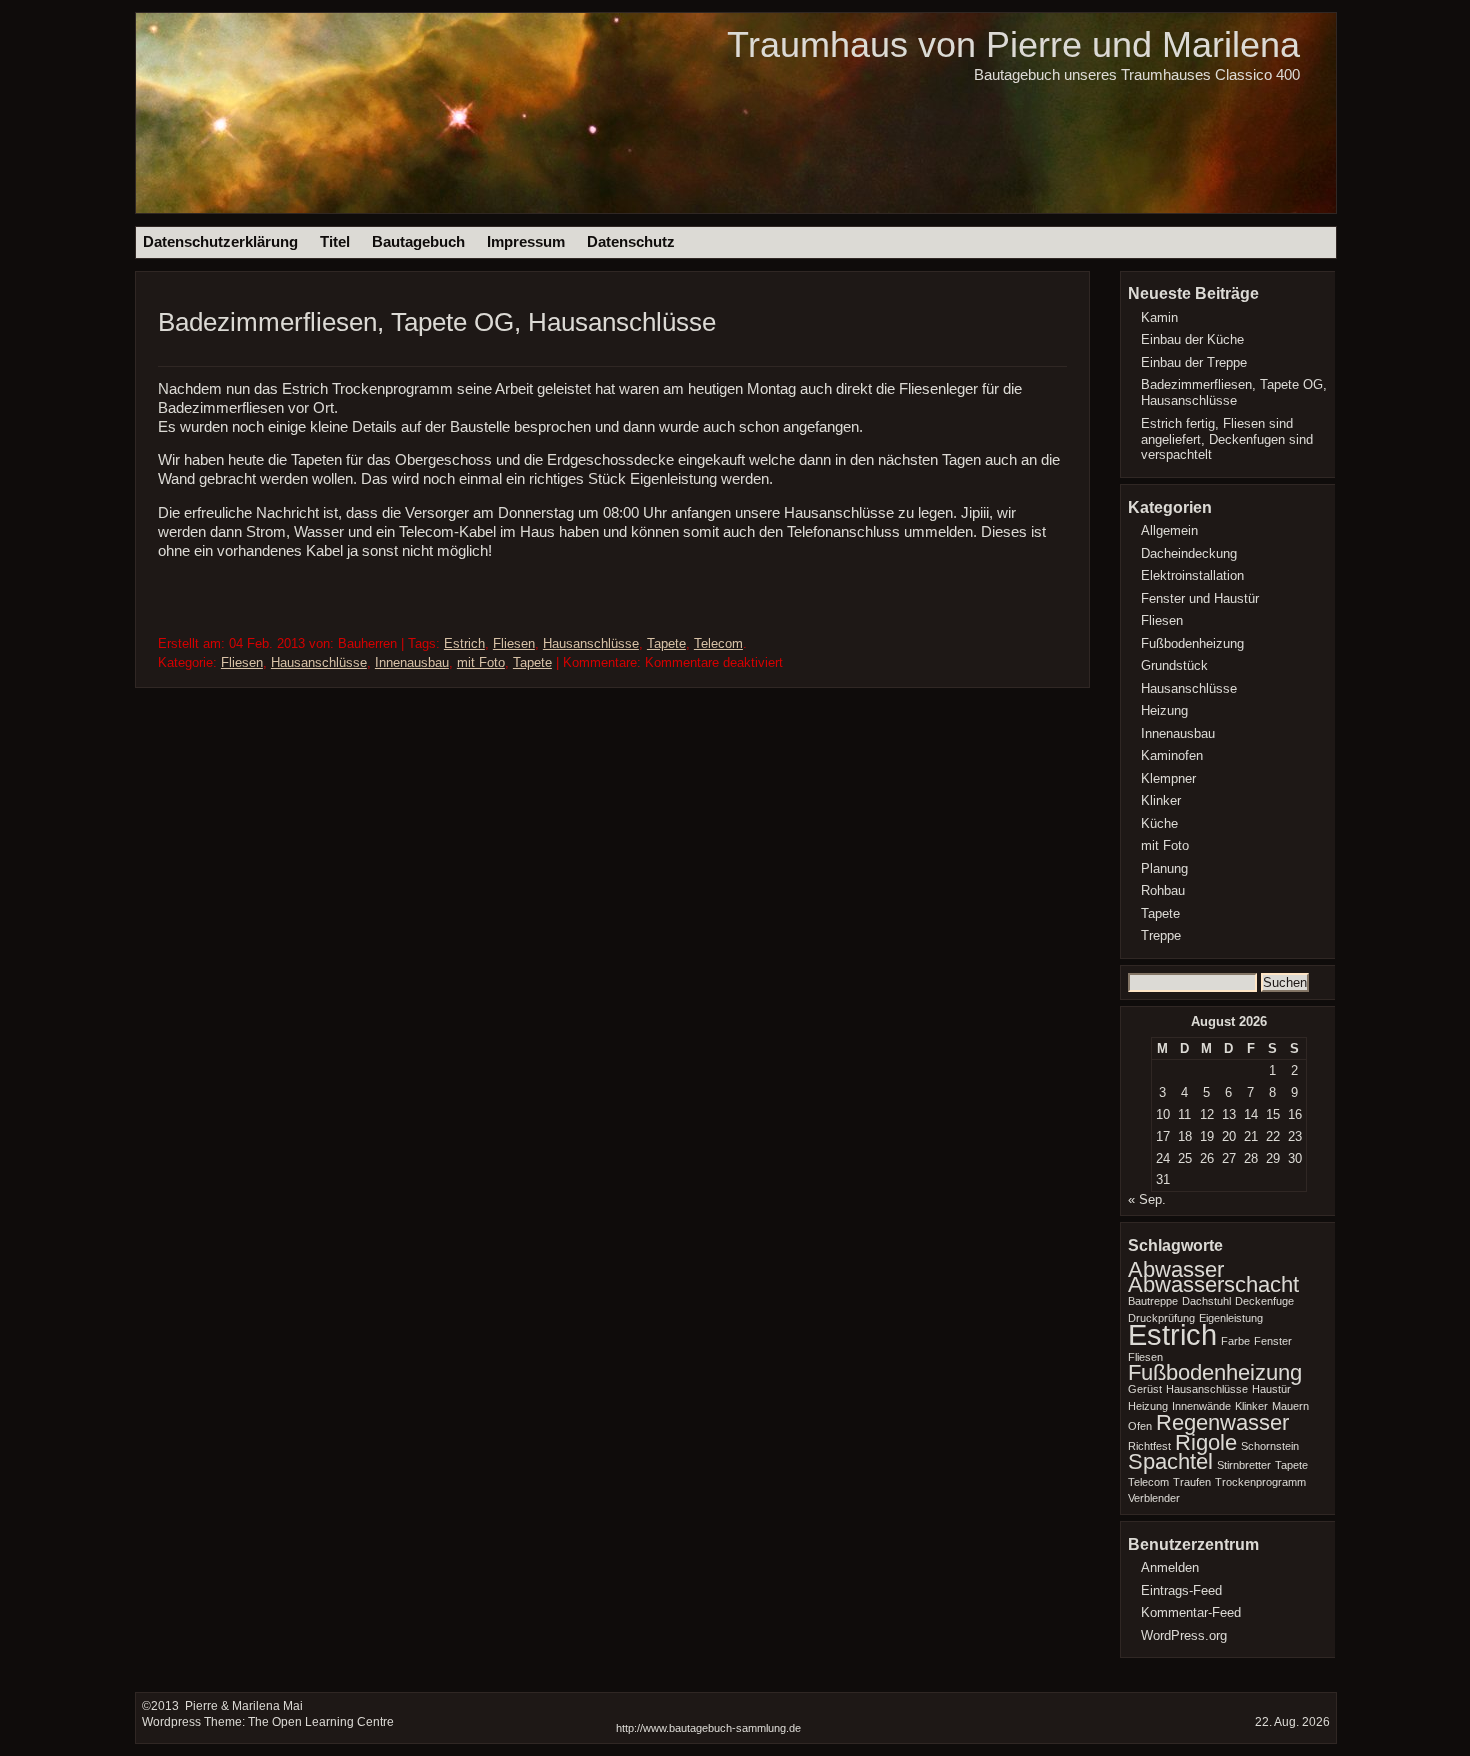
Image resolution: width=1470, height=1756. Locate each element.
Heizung (1164, 710)
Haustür (1271, 1389)
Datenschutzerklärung (220, 242)
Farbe (1235, 1341)
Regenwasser (1222, 1422)
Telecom (718, 643)
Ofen (1140, 1426)
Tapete (666, 643)
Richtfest (1149, 1446)
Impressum (526, 242)
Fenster (1273, 1341)
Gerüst (1145, 1389)
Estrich (464, 643)
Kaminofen (1172, 755)
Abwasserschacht (1213, 1284)
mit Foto (481, 662)
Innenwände (1201, 1406)
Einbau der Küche (1192, 339)
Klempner (1168, 778)
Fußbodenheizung (1192, 643)
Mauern (1290, 1406)
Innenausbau (412, 662)
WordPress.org (1184, 1635)
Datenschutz (631, 242)
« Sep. (1147, 1199)
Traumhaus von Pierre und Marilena (1013, 44)
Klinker (1161, 800)
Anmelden (1170, 1567)
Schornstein (1270, 1446)
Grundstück (1174, 665)
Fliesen (514, 643)
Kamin (1159, 317)
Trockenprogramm (1260, 1482)
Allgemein (1169, 530)
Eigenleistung (1231, 1318)
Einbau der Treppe (1194, 362)
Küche (1159, 823)
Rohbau (1163, 890)
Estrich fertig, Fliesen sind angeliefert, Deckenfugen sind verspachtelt (1227, 439)
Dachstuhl (1206, 1301)
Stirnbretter (1244, 1465)
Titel (335, 242)
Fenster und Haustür (1200, 598)
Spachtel (1170, 1461)
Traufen (1192, 1482)
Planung (1164, 868)
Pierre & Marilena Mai (242, 1706)
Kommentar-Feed (1191, 1612)
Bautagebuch (418, 242)
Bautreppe (1153, 1301)
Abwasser (1176, 1269)
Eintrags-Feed (1181, 1590)
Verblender (1154, 1498)
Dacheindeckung (1189, 553)
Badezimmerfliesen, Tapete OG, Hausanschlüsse (437, 322)
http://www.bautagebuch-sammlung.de (708, 1728)
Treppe (1161, 935)
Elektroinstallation (1192, 575)
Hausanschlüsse (591, 643)
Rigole (1206, 1442)
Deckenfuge (1264, 1301)
